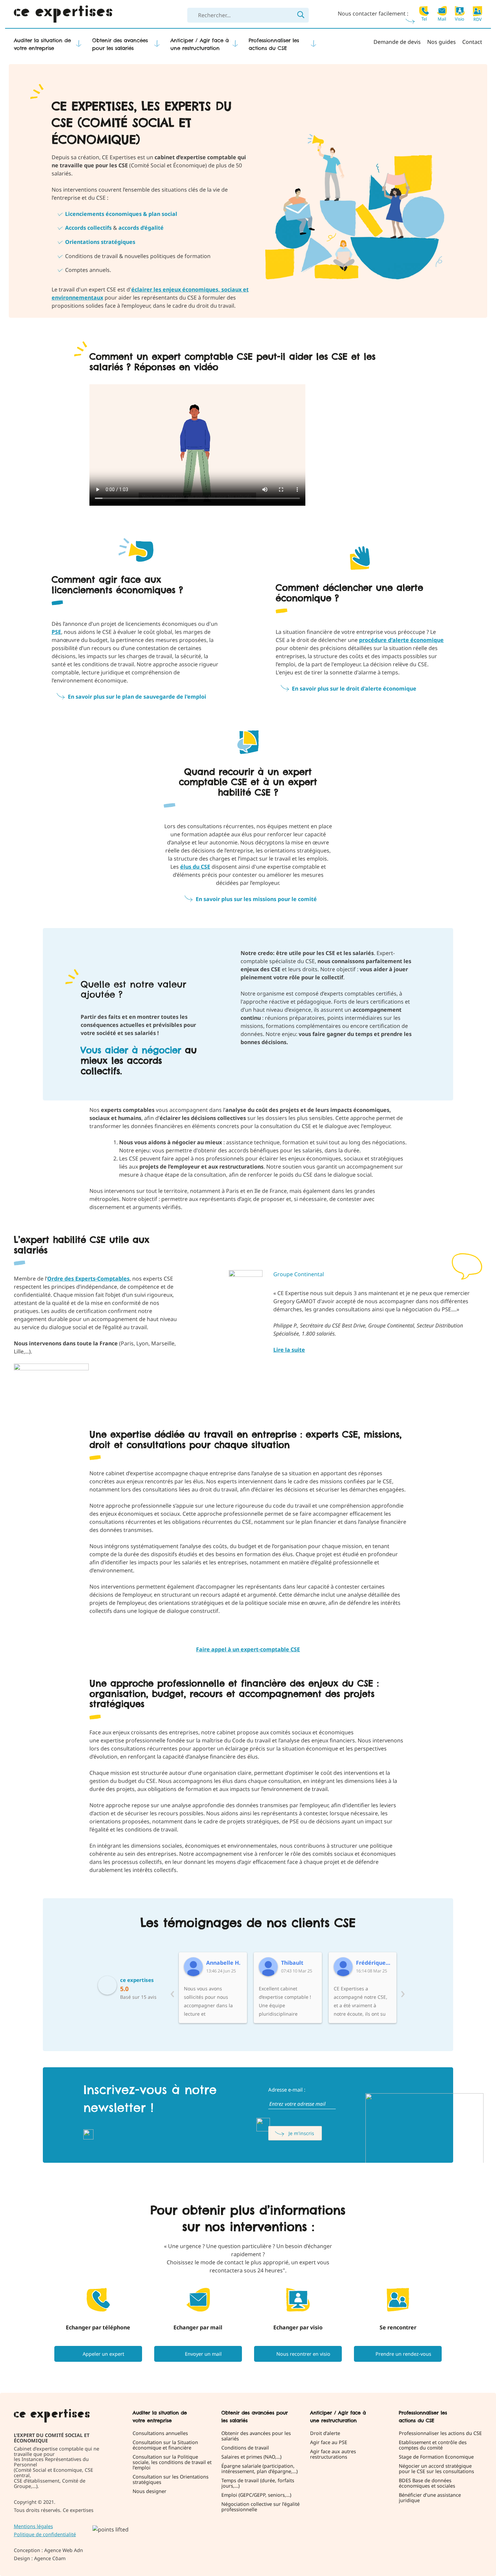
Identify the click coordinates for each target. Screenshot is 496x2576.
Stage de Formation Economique (436, 2457)
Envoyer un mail (203, 2354)
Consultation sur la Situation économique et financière (165, 2445)
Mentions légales (33, 2526)
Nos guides (442, 42)
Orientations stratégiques (100, 242)
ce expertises (137, 1980)
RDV (478, 19)
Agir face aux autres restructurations (333, 2454)
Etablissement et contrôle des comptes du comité (433, 2445)
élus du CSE (195, 867)
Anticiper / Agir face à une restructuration (200, 44)
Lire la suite (289, 1350)
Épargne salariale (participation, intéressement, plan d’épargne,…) (259, 2469)
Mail (442, 19)
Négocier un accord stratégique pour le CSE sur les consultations (436, 2469)
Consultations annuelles (160, 2433)
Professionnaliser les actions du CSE (274, 44)
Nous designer (149, 2491)
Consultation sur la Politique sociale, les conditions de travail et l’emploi (172, 2462)
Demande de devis (397, 42)
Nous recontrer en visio (303, 2354)
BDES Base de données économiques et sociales (427, 2483)
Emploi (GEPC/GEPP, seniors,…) (256, 2495)
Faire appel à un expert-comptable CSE (248, 1649)
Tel (424, 19)
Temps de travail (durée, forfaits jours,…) (258, 2483)
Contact (472, 42)
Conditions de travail (245, 2448)
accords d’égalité (141, 228)
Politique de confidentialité (45, 2534)
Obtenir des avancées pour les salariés (120, 44)
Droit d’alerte (325, 2433)
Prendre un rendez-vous (403, 2354)
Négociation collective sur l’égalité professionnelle (260, 2507)
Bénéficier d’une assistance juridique (430, 2498)
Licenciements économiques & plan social (121, 214)
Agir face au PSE (329, 2442)
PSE (56, 632)
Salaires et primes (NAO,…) (251, 2457)
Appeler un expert (103, 2354)
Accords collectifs (88, 228)
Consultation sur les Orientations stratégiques (171, 2480)
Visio (460, 19)
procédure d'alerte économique (401, 640)
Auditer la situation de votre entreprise (42, 44)
